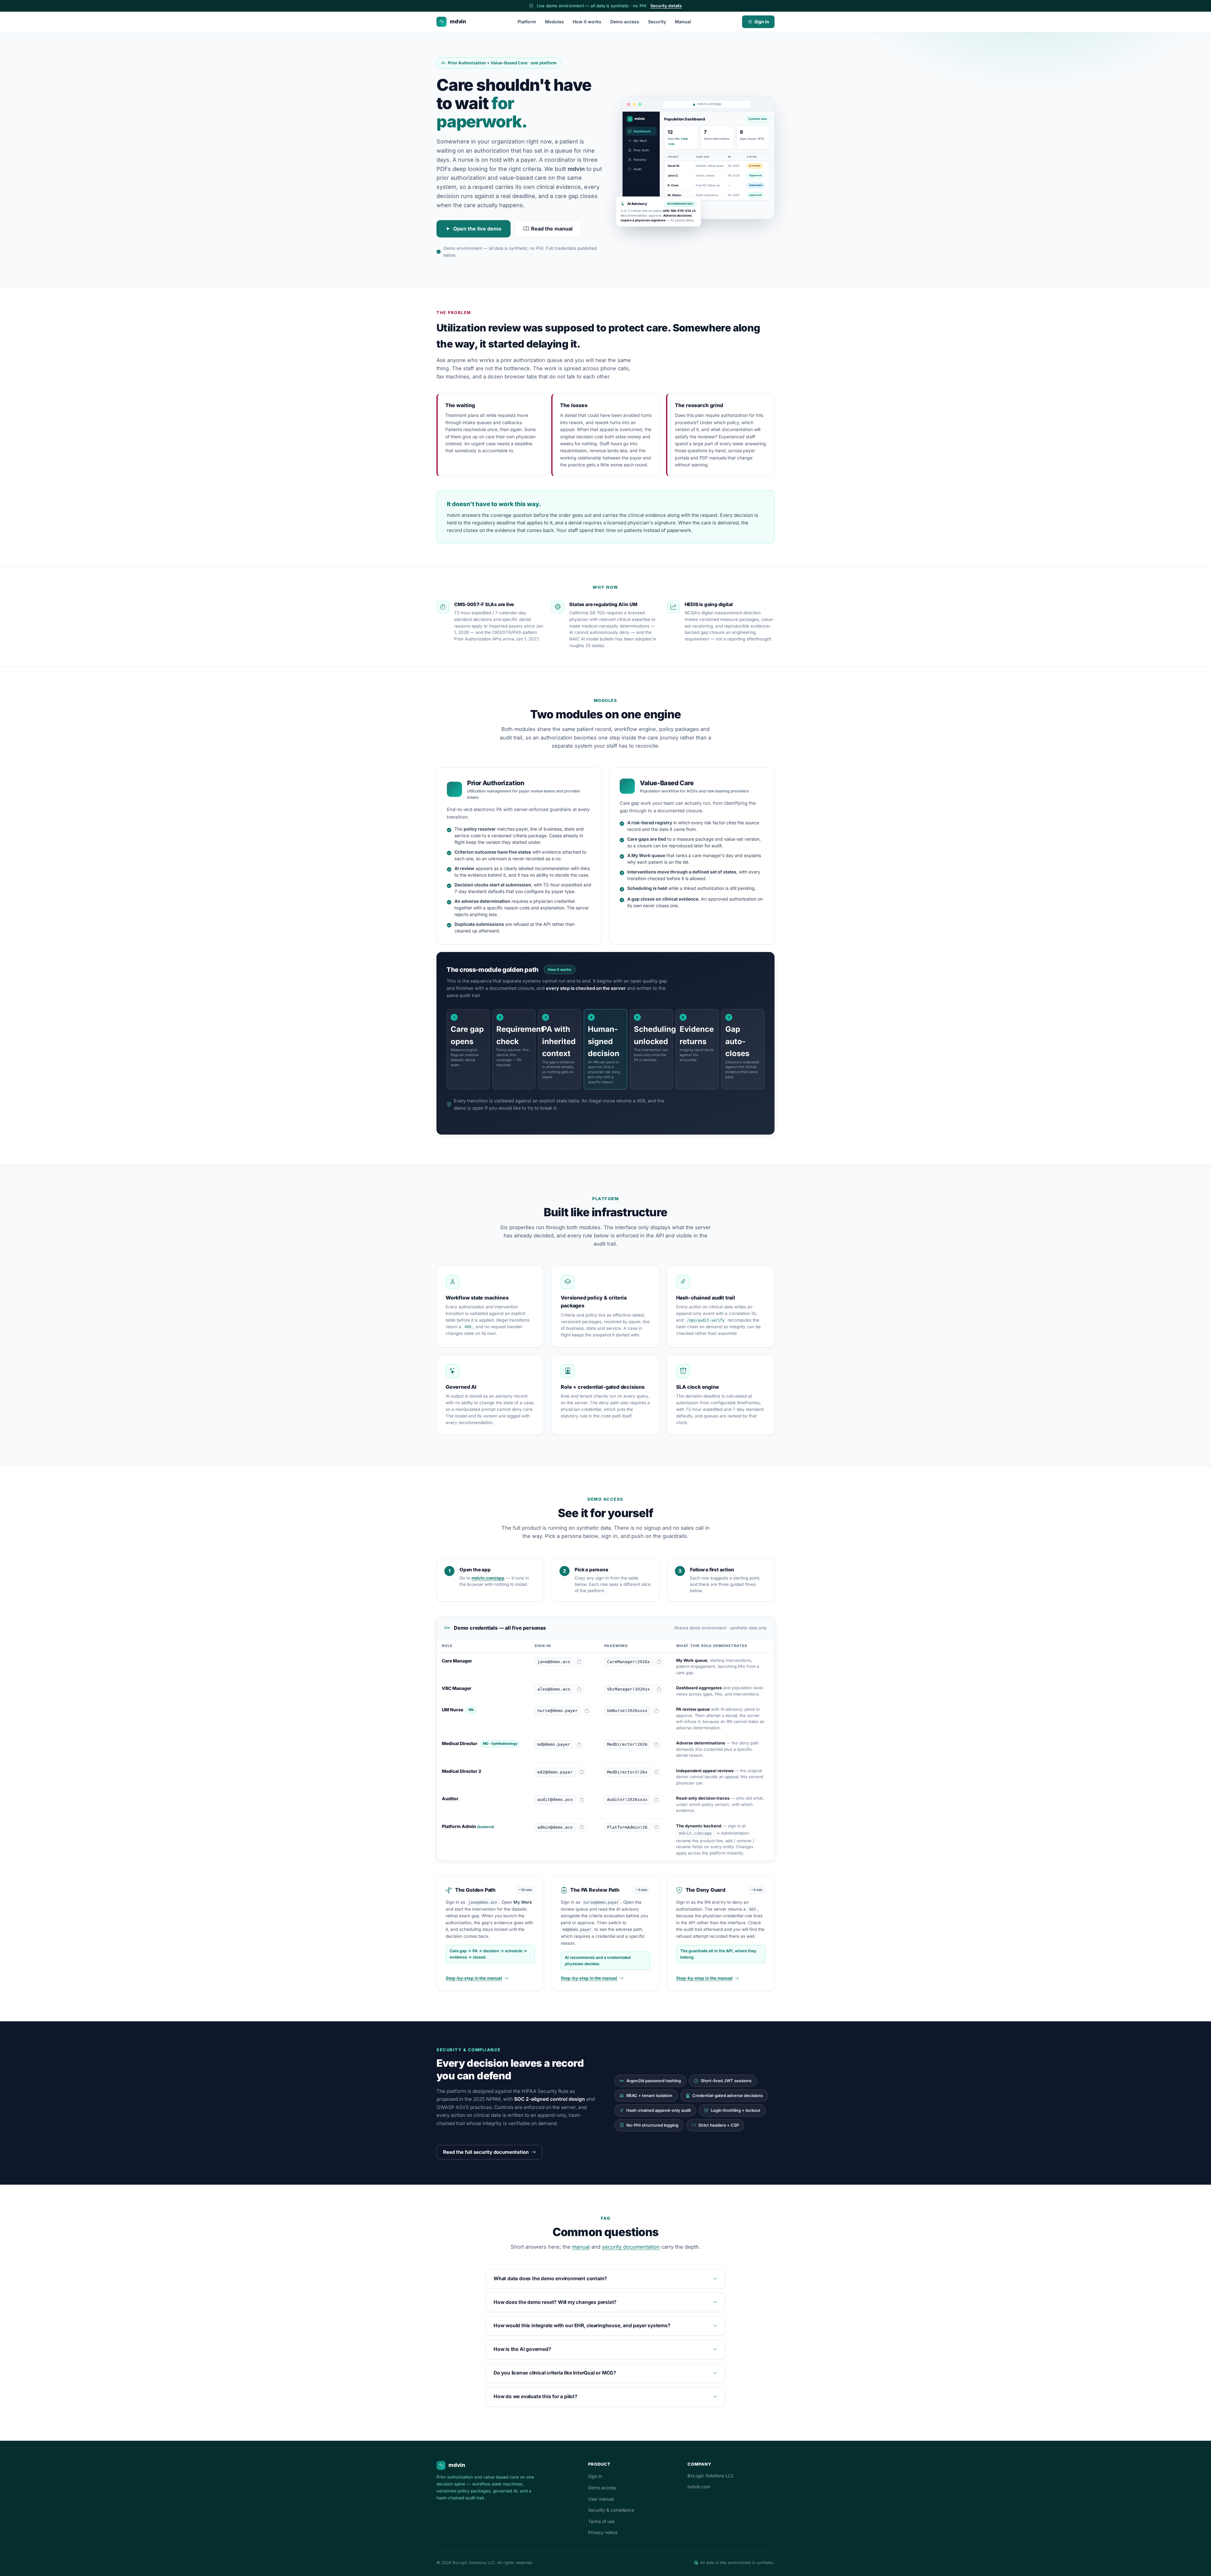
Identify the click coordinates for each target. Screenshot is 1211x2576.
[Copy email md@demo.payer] (579, 1744)
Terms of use (601, 2521)
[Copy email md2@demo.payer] (582, 1772)
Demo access (625, 22)
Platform (527, 22)
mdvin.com (699, 2487)
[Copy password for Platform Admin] (656, 1827)
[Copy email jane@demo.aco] (579, 1662)
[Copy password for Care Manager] (659, 1662)
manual (581, 2247)
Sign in (762, 22)
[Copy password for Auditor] (656, 1800)
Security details (666, 6)
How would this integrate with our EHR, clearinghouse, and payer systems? (582, 2325)
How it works (587, 22)
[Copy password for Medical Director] (656, 1744)
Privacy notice (603, 2532)
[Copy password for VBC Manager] (659, 1689)
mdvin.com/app (488, 1578)
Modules (554, 22)
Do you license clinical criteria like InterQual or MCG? (555, 2373)
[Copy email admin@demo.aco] (582, 1827)
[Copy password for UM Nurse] (656, 1711)
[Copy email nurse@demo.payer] (587, 1711)
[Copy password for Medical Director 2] (656, 1772)
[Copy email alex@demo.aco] (579, 1689)
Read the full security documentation (486, 2152)
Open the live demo (477, 229)
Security (657, 22)
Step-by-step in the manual (474, 1978)
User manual (601, 2499)
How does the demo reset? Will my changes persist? (555, 2302)
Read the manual (552, 229)
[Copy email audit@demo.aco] (582, 1800)
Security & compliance (611, 2510)
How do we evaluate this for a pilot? (535, 2396)
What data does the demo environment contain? (550, 2278)
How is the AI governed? (522, 2349)
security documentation (631, 2247)
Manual (683, 22)
